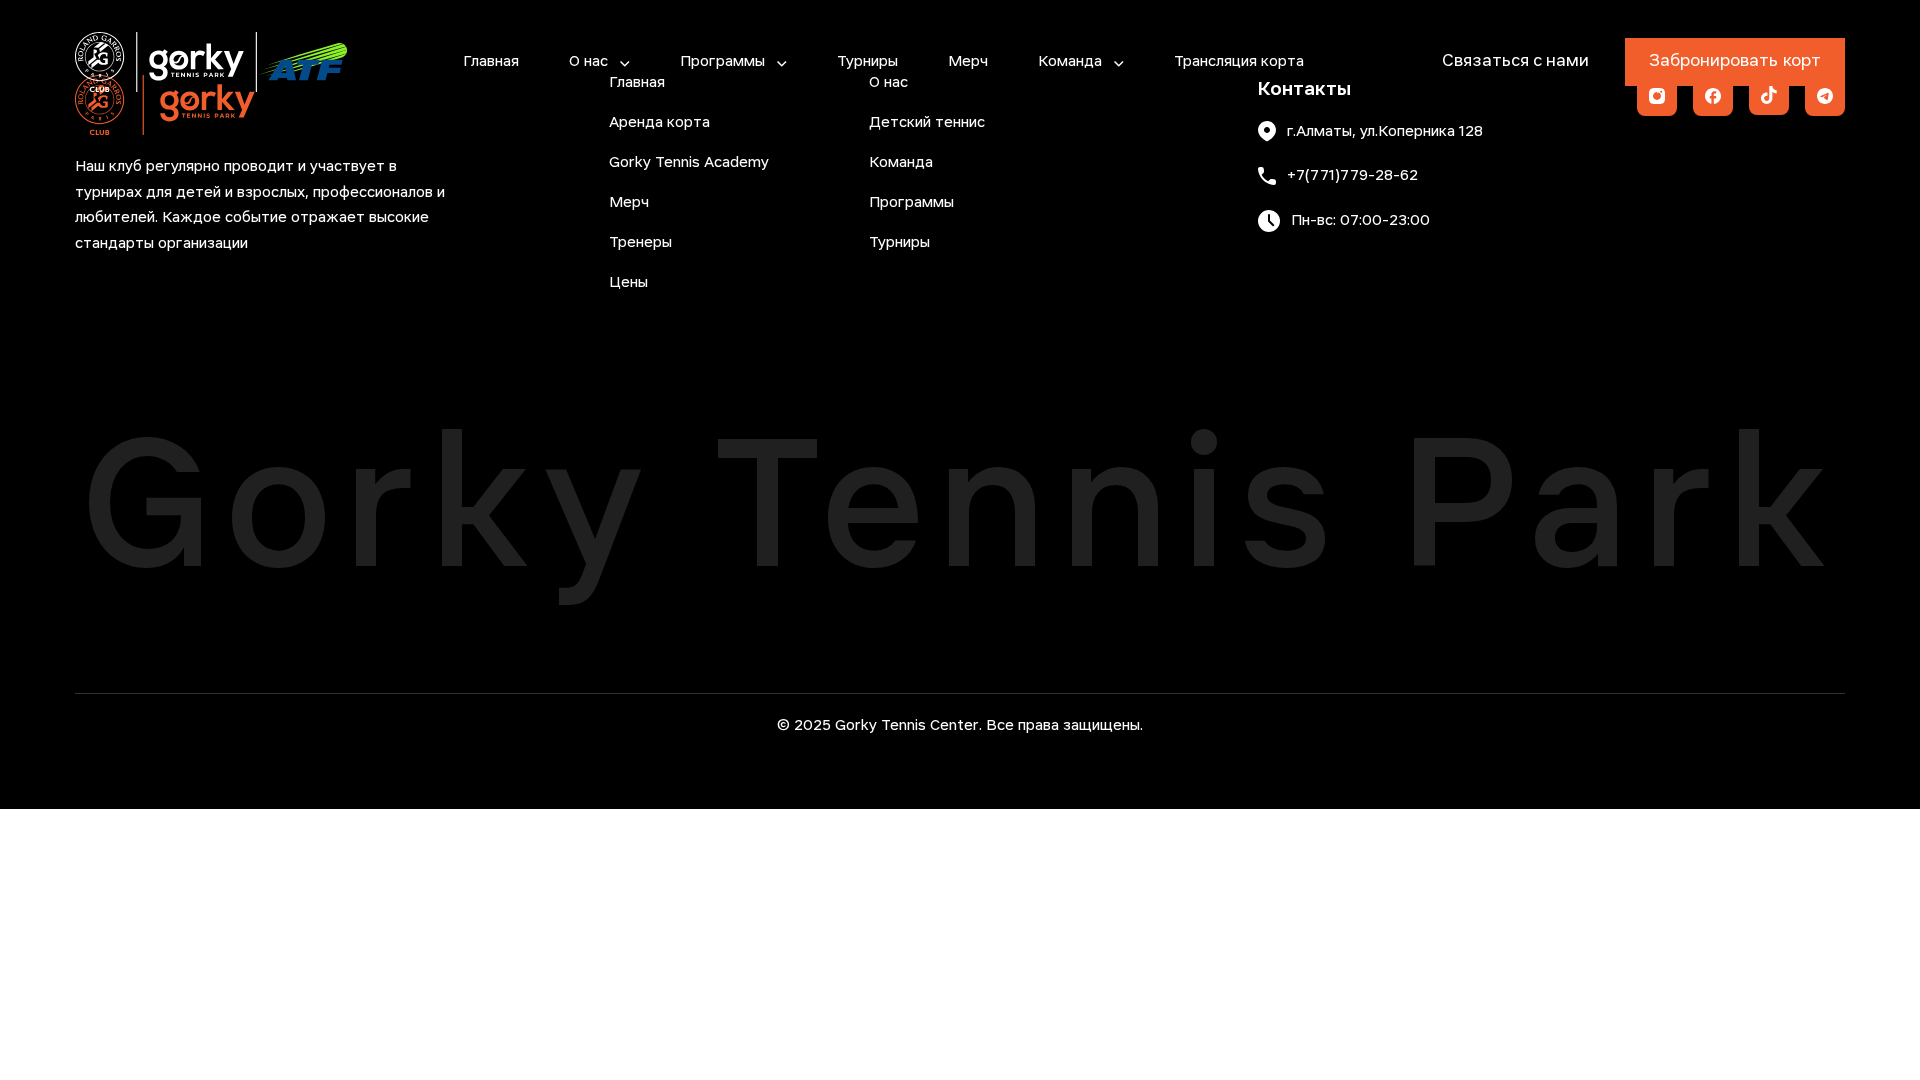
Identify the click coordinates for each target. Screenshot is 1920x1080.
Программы (722, 62)
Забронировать (1735, 61)
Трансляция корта (1239, 62)
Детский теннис (927, 123)
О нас (588, 62)
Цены (628, 283)
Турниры (867, 62)
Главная (491, 62)
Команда (1070, 62)
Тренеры (640, 243)
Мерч (968, 62)
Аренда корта (659, 123)
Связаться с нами (1515, 61)
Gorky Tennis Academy (689, 163)
